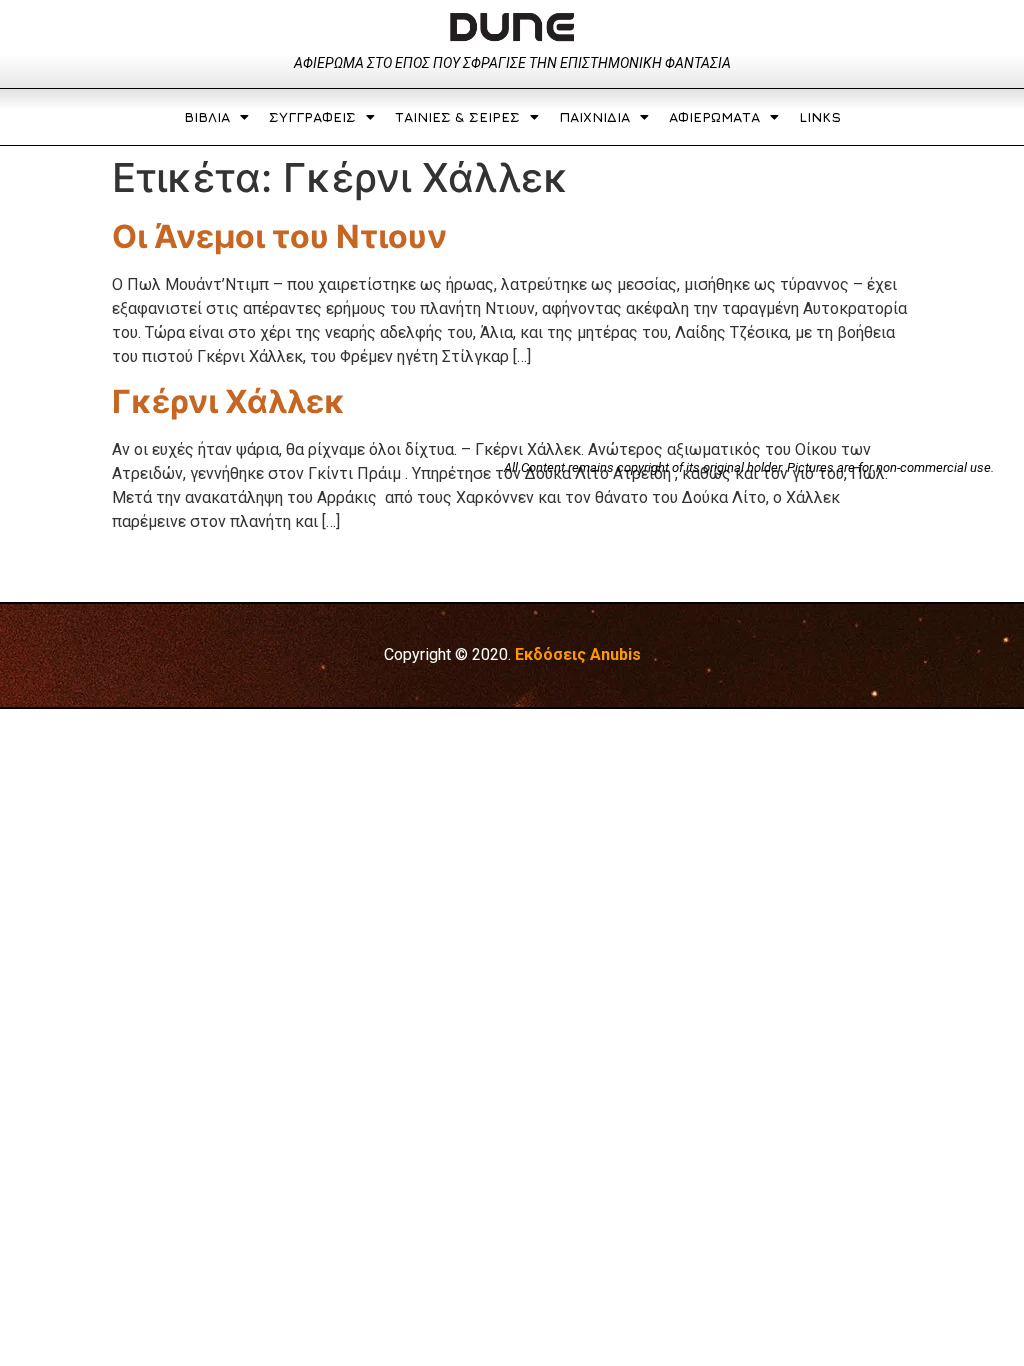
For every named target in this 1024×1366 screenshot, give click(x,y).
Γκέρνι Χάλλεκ (228, 401)
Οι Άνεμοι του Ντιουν (279, 236)
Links (820, 116)
